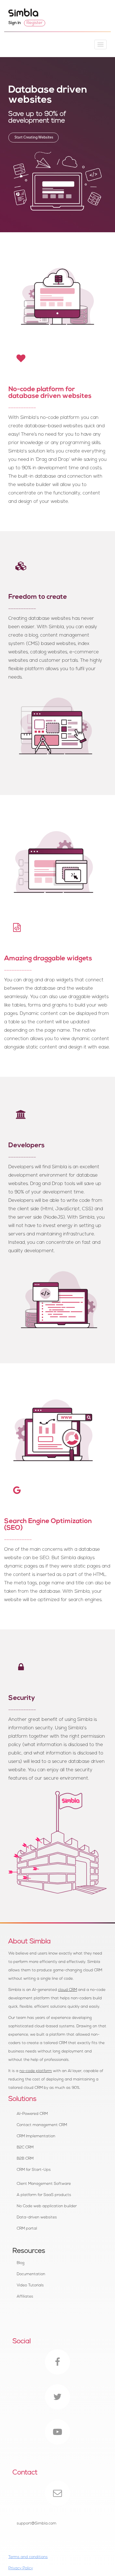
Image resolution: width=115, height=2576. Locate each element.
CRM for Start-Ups (34, 2170)
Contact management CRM (42, 2125)
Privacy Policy (21, 2568)
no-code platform (36, 2071)
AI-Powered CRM (32, 2114)
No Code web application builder (47, 2206)
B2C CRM (25, 2147)
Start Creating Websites (33, 138)
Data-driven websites (37, 2217)
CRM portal (27, 2229)
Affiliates (25, 2297)
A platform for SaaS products (44, 2195)
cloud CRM (68, 1990)
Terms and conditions (28, 2557)
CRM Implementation (36, 2136)
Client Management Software (44, 2184)
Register (35, 23)
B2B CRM (25, 2159)
